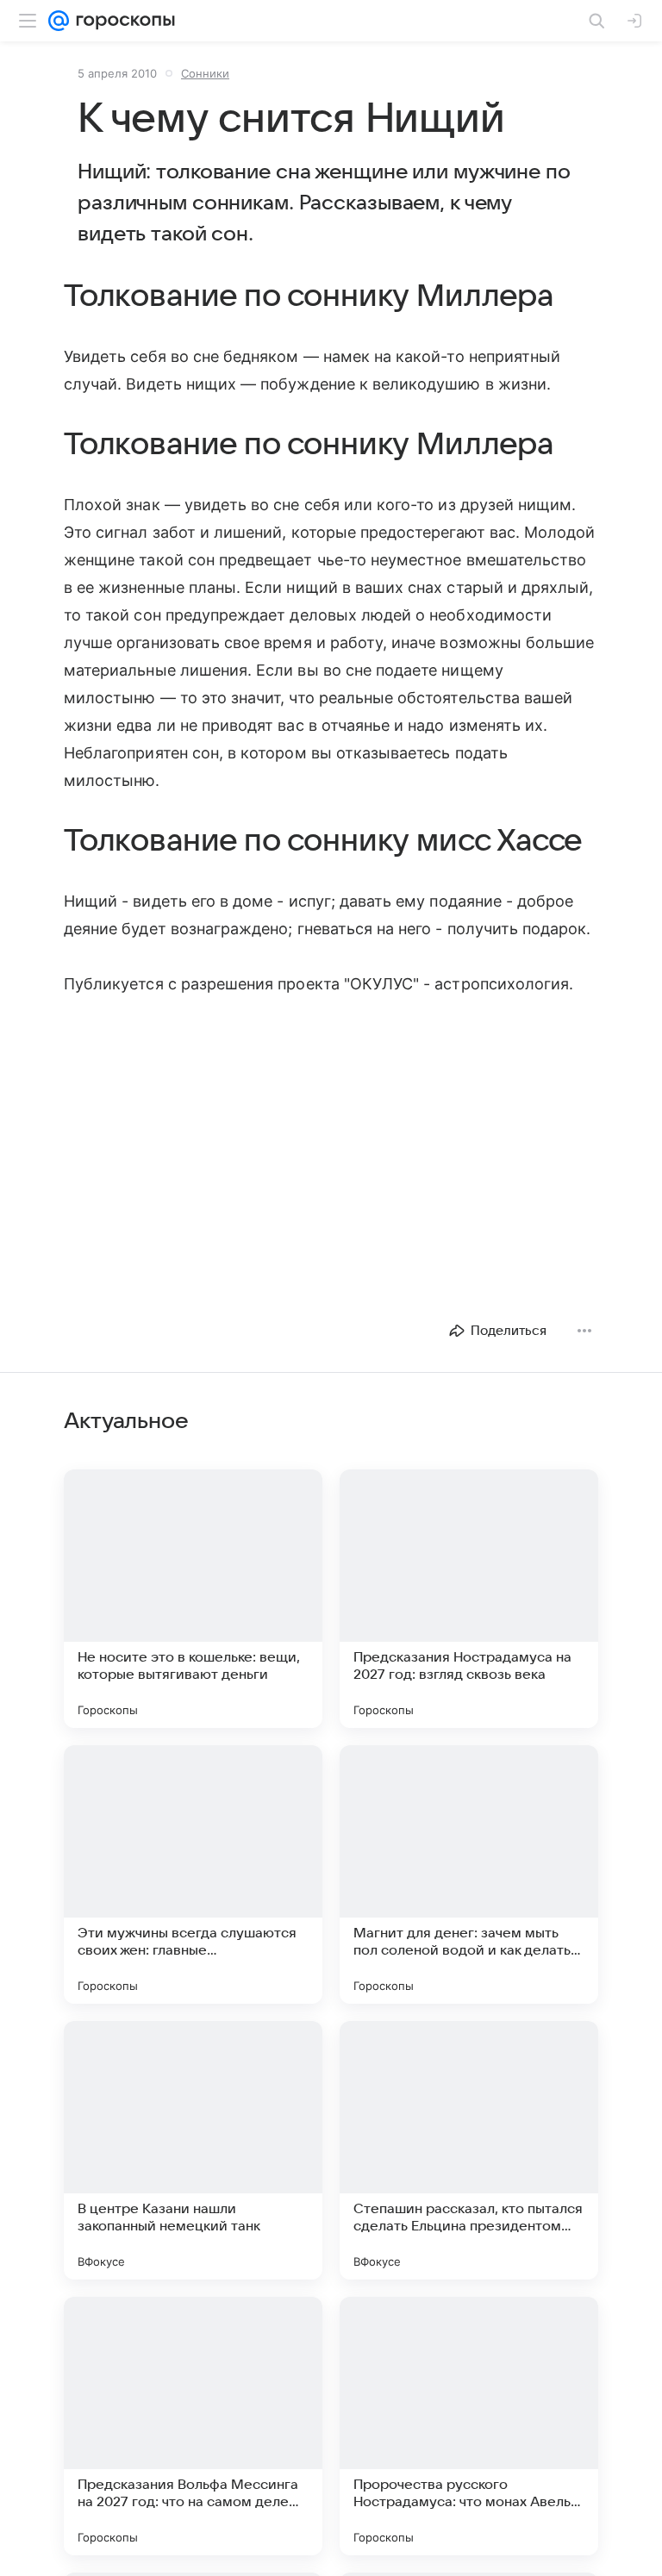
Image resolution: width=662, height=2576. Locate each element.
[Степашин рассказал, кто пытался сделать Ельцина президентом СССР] (469, 2150)
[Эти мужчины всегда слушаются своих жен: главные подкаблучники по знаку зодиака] (193, 1874)
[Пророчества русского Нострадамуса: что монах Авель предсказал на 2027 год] (469, 2426)
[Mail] (59, 21)
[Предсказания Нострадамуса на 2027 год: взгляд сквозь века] (469, 1599)
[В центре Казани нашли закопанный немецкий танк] (193, 2150)
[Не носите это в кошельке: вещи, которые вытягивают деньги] (193, 1599)
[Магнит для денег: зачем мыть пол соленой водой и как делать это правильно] (469, 1874)
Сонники (205, 73)
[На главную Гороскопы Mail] (122, 21)
